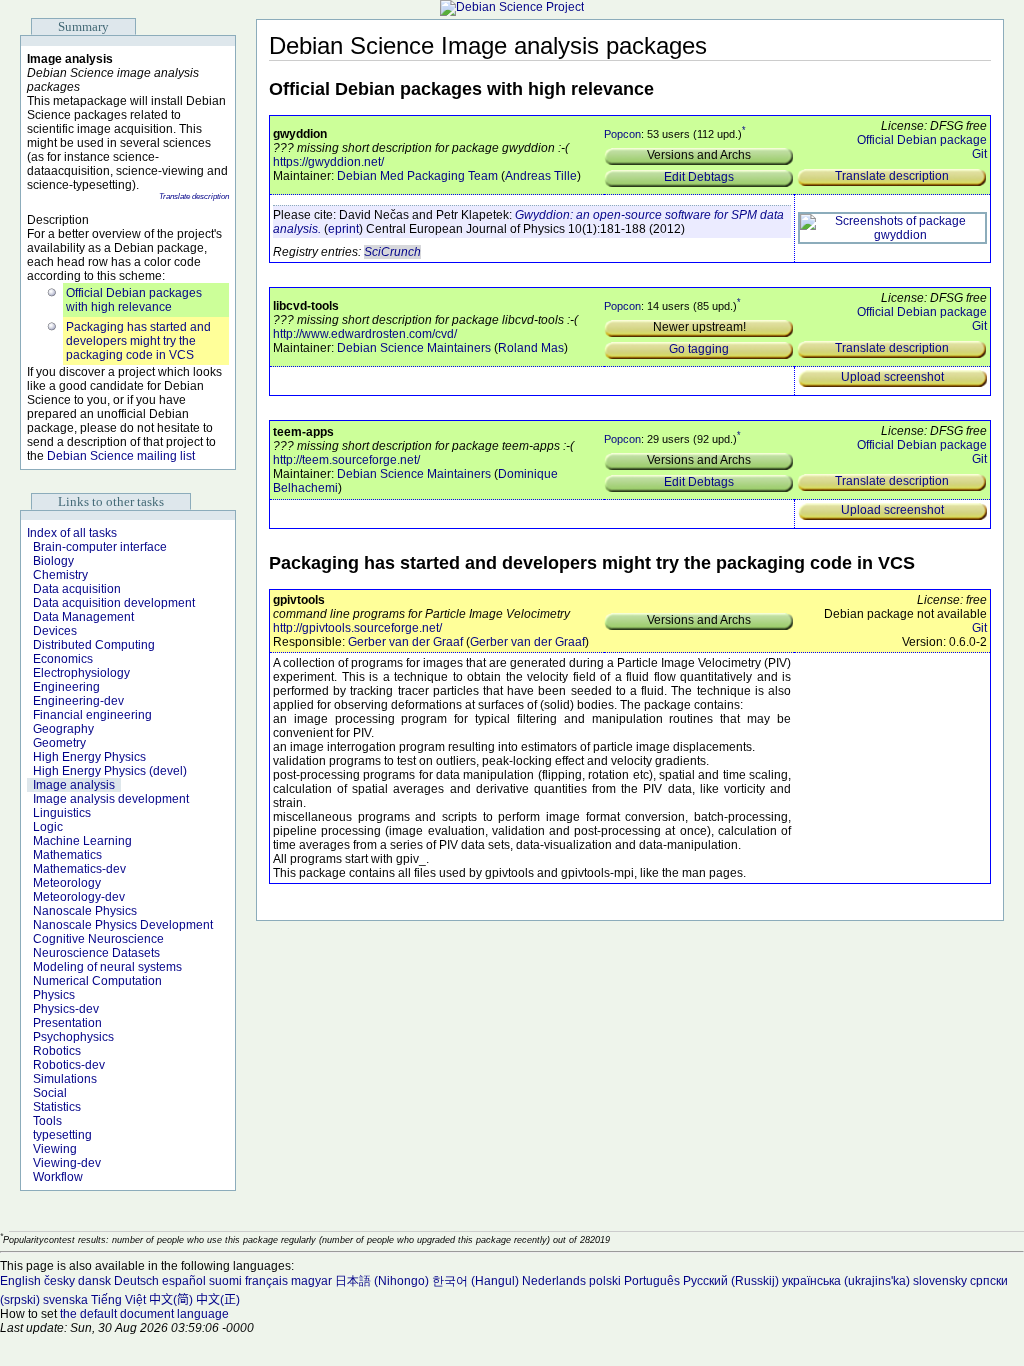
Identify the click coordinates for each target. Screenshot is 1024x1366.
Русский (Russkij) (731, 1281)
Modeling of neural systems (107, 967)
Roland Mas (531, 348)
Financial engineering (92, 715)
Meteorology (67, 883)
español (184, 1281)
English (20, 1281)
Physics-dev (66, 1009)
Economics (63, 659)
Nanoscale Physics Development (123, 925)
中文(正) (218, 1300)
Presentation (67, 1023)
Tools (47, 1121)
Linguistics (62, 813)
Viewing (55, 1149)
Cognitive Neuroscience (98, 939)
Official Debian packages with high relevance (134, 300)
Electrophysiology (81, 673)
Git (979, 154)
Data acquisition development (114, 603)
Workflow (58, 1177)
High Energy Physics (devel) (110, 771)
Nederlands (554, 1281)
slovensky (940, 1281)
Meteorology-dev (79, 897)
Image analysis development (111, 799)
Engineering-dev (78, 701)
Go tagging (699, 349)
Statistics (57, 1107)
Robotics (57, 1051)
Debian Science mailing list (121, 456)
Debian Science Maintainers (414, 348)
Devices (55, 631)
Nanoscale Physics (85, 911)
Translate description (194, 196)
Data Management (83, 617)
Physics (54, 995)
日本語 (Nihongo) (382, 1281)
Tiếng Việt (118, 1300)
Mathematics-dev (79, 869)
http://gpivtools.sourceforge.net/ (357, 628)
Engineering (66, 687)
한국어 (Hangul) (475, 1281)
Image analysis (74, 785)
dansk (94, 1281)
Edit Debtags (699, 177)
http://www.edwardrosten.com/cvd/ (365, 334)
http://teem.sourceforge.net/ (346, 460)
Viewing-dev (67, 1163)
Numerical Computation (97, 981)
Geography (63, 729)
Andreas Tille (541, 176)
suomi (225, 1281)
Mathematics (67, 855)
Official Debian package (922, 140)
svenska (65, 1300)
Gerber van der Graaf (405, 642)
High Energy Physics (89, 757)
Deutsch (136, 1281)
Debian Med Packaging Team (417, 176)
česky (59, 1281)
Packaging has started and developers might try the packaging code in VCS (138, 341)
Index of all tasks (72, 533)
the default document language (144, 1314)
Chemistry (60, 575)
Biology (53, 561)
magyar (311, 1281)
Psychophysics (73, 1037)
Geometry (59, 743)
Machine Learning (82, 841)
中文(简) (171, 1300)
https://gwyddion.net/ (328, 162)
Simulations (65, 1079)
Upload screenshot (892, 377)
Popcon (622, 134)
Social (50, 1093)
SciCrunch (392, 252)
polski (605, 1281)
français (266, 1281)
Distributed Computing (94, 645)
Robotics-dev (69, 1065)
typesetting (62, 1135)
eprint (343, 229)
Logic (48, 827)
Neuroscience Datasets (96, 953)
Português (652, 1281)
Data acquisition (77, 589)
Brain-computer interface (100, 547)
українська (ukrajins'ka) (846, 1281)
